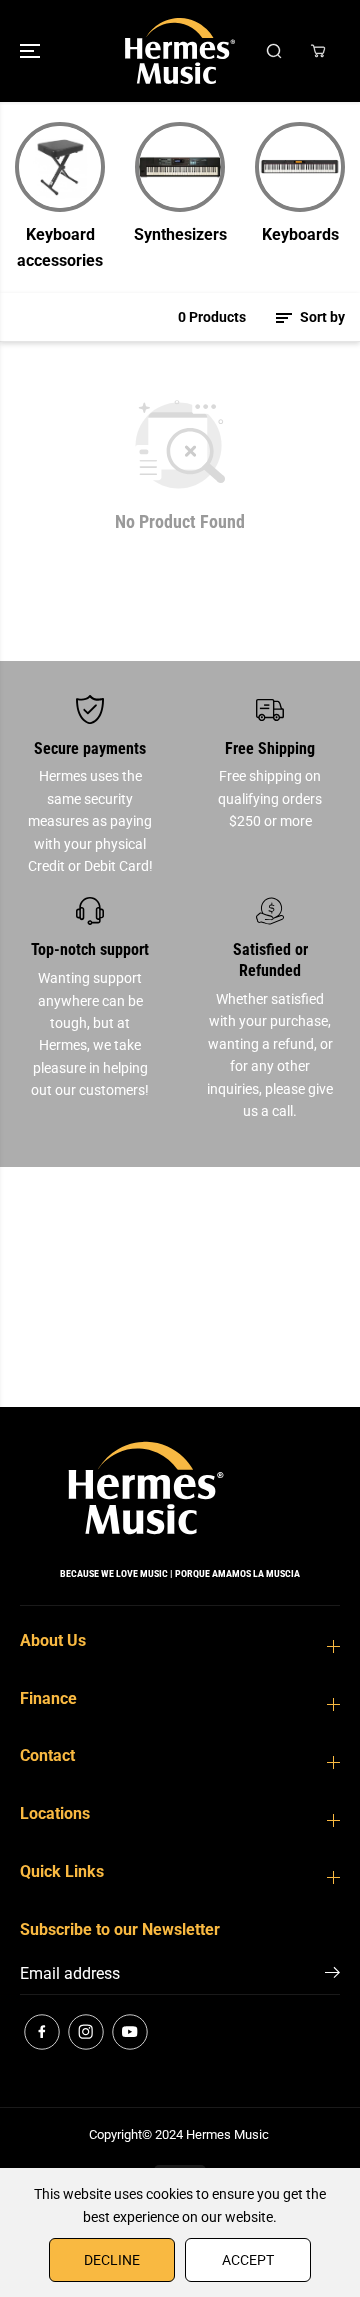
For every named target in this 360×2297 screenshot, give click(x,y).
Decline (112, 2260)
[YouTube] (130, 2032)
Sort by (321, 317)
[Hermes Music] (180, 51)
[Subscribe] (332, 1976)
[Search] (274, 51)
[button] (32, 51)
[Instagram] (86, 2032)
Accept (248, 2260)
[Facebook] (42, 2032)
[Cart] (318, 51)
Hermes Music (227, 2134)
